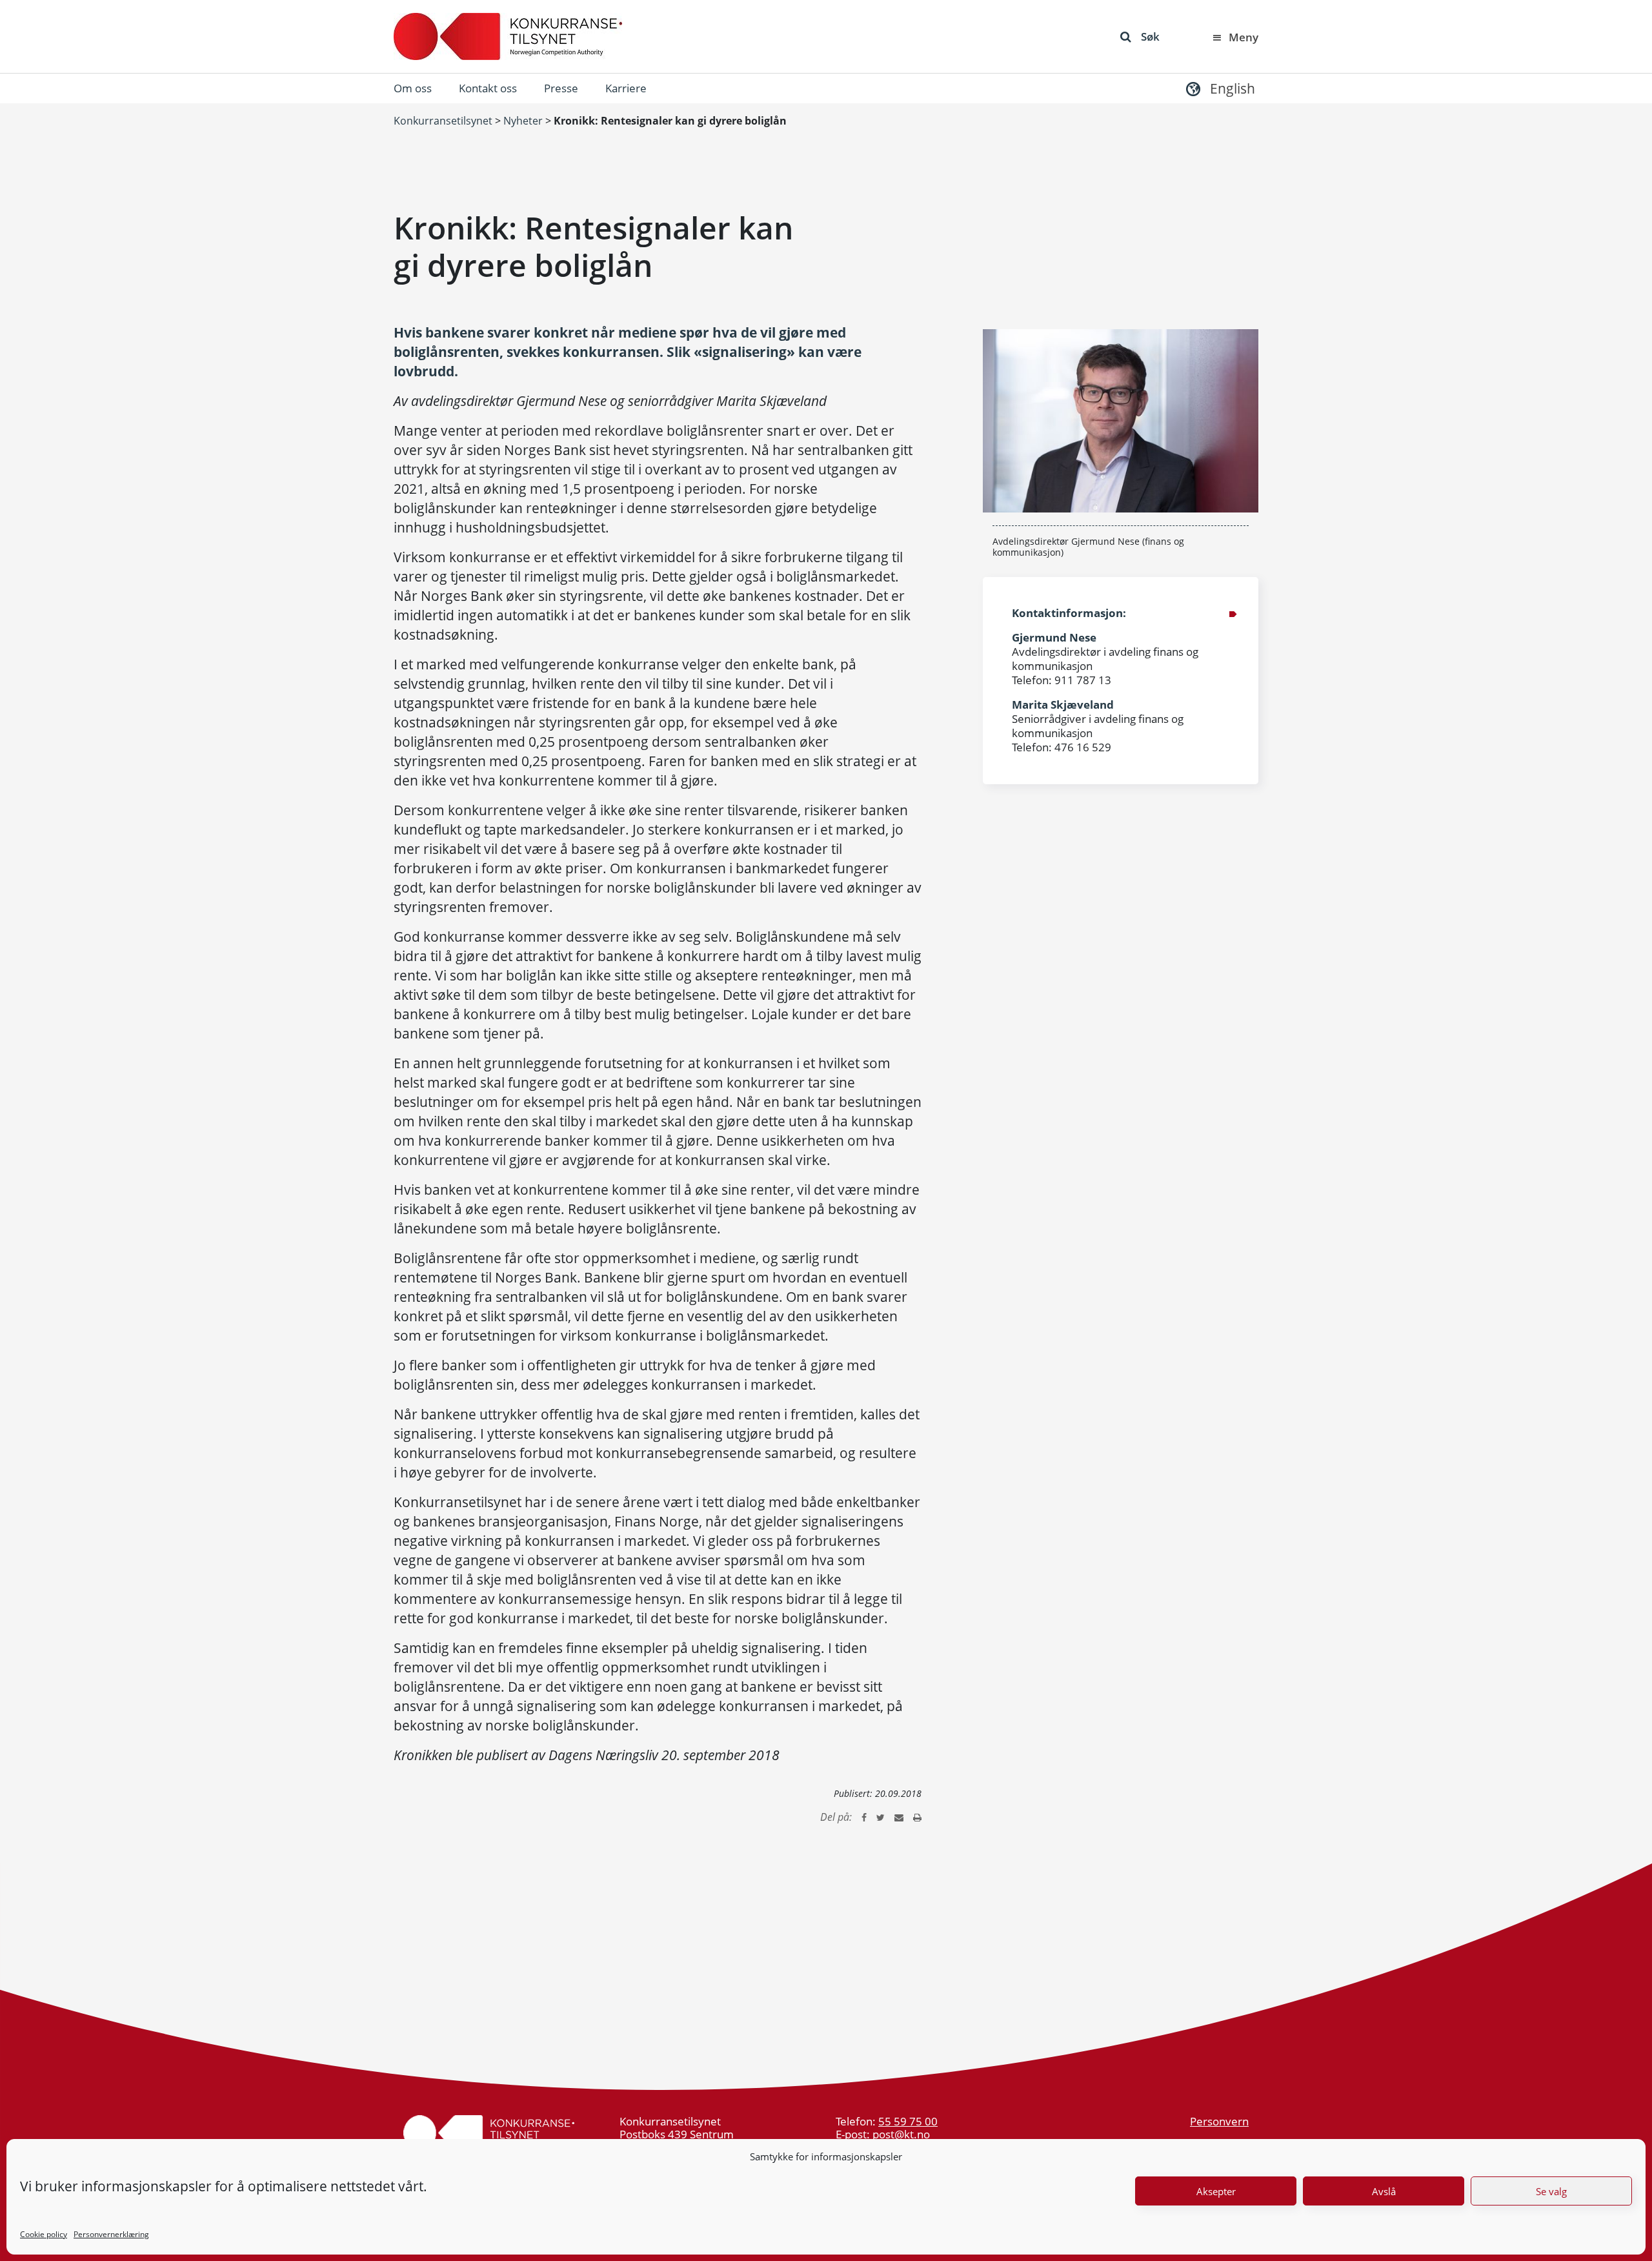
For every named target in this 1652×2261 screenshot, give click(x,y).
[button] (1219, 88)
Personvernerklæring (111, 2234)
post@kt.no (901, 2134)
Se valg (1551, 2191)
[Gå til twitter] (881, 1817)
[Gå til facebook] (864, 1817)
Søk (1150, 36)
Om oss (413, 88)
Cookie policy (44, 2234)
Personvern (1219, 2121)
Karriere (626, 88)
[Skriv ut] (917, 1817)
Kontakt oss (488, 88)
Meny (1244, 37)
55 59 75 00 (908, 2121)
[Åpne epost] (899, 1817)
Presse (561, 88)
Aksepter (1216, 2191)
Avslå (1384, 2191)
